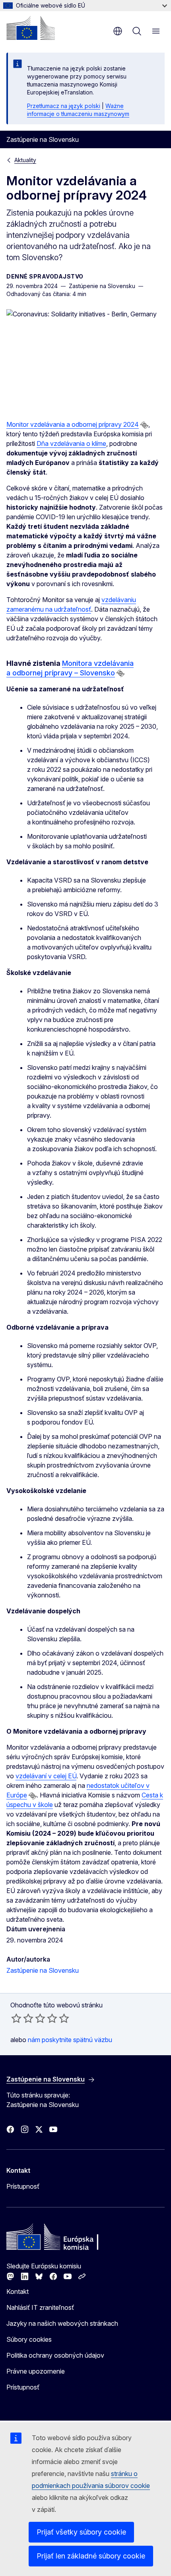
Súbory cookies (29, 2339)
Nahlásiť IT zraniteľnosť (40, 2307)
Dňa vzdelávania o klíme (71, 443)
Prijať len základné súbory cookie (91, 2556)
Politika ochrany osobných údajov (55, 2355)
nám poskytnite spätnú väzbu (70, 2040)
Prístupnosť (23, 2186)
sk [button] (118, 31)
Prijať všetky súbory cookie (81, 2532)
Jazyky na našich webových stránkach (62, 2323)
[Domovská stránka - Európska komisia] (31, 28)
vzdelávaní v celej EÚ (46, 1776)
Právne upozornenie (36, 2371)
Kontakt (17, 2292)
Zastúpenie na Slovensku (43, 1970)
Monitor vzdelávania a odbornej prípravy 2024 (73, 424)
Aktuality (25, 160)
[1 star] (16, 2018)
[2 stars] (22, 2018)
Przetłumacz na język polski (64, 106)
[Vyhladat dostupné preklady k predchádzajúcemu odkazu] (144, 425)
